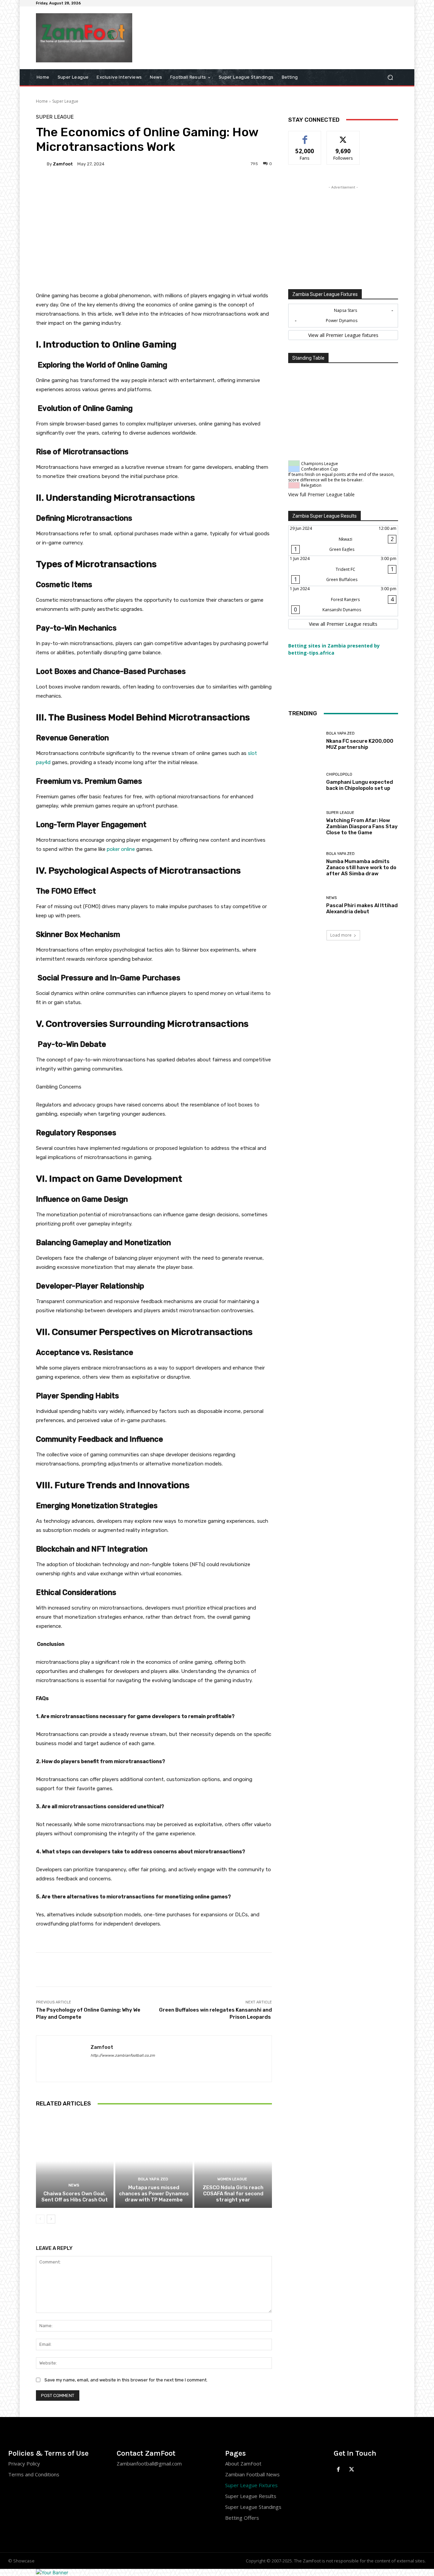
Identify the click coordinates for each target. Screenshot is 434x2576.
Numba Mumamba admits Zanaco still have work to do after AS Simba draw (361, 867)
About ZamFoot (243, 2463)
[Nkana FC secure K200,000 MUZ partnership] (305, 741)
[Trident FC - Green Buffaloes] (343, 571)
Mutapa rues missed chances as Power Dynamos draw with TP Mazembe (154, 2194)
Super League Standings (253, 2507)
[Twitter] (352, 2470)
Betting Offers (242, 2518)
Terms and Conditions (34, 2474)
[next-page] (51, 2219)
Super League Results (251, 2496)
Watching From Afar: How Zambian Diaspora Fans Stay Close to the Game (362, 826)
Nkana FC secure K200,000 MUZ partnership (360, 744)
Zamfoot (63, 164)
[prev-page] (40, 2219)
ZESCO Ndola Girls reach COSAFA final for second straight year (233, 2194)
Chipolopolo (339, 774)
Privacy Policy (24, 2463)
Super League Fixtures (251, 2485)
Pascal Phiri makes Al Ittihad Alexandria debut (362, 908)
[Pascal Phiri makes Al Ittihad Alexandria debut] (305, 905)
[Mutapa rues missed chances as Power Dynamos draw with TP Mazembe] (154, 2161)
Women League (232, 2179)
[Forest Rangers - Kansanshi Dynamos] (343, 601)
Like (305, 136)
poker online (121, 849)
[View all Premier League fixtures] (343, 335)
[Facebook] (339, 2470)
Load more (341, 935)
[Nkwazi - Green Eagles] (343, 541)
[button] (390, 77)
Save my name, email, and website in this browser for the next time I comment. (126, 2380)
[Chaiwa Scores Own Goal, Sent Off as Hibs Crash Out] (75, 2161)
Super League (65, 101)
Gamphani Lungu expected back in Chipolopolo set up (360, 785)
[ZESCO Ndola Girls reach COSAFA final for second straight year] (233, 2161)
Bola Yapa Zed (153, 2179)
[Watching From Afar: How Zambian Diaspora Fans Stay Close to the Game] (305, 823)
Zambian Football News (252, 2474)
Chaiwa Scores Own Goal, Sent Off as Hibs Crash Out (75, 2197)
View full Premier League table (321, 494)
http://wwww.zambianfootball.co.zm (123, 2055)
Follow (343, 136)
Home (42, 101)
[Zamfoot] (41, 164)
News (74, 2185)
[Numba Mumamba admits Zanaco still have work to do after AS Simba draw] (305, 864)
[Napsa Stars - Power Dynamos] (343, 316)
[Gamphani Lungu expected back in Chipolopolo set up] (305, 782)
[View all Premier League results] (343, 624)
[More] (220, 187)
